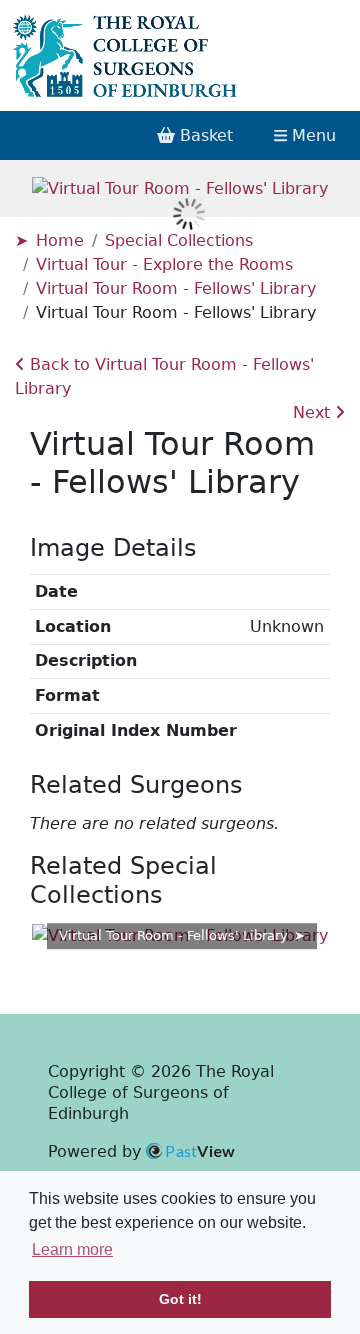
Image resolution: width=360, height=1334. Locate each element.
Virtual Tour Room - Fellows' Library (176, 288)
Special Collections (179, 240)
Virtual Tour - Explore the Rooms (164, 264)
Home (60, 240)
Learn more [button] (72, 1249)
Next (314, 412)
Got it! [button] (180, 1299)
